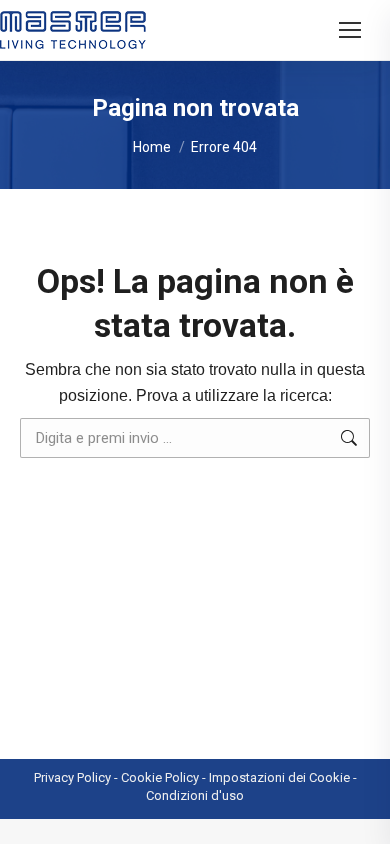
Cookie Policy (160, 777)
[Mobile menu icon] (350, 30)
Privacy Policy (72, 777)
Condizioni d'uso (195, 795)
